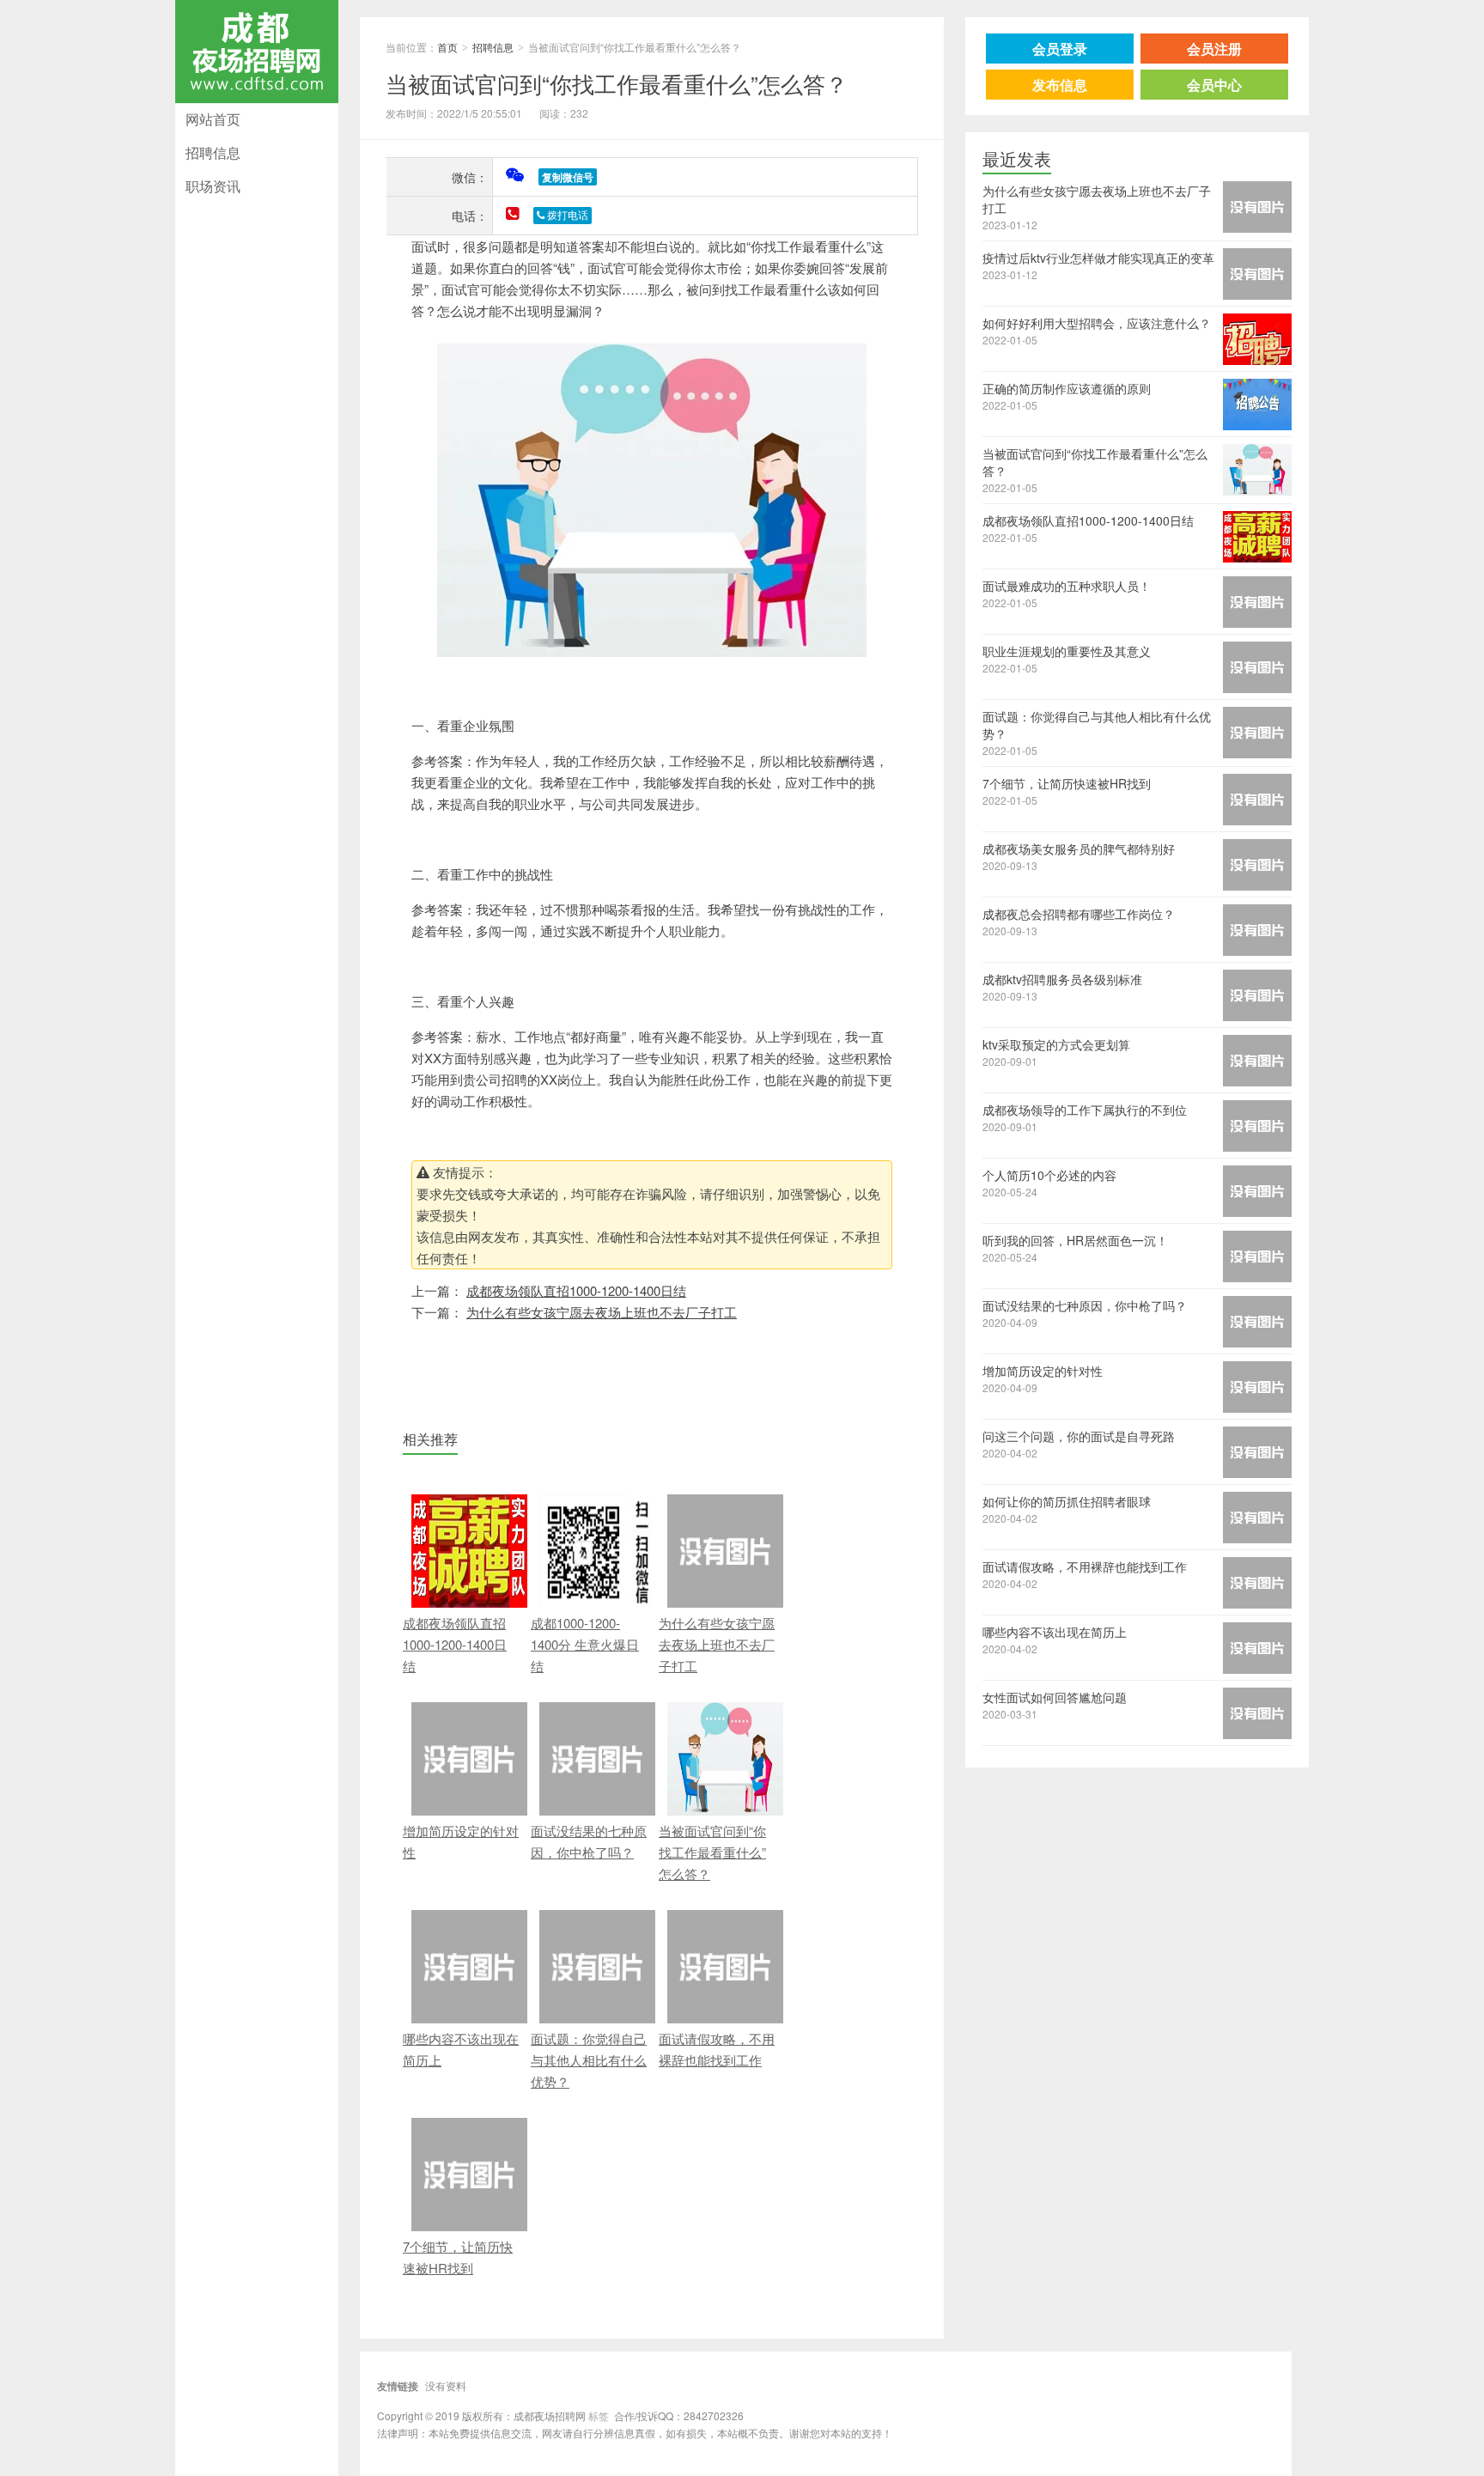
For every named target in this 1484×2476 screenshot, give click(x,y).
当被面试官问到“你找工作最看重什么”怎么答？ (617, 83)
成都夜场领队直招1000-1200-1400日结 (576, 1290)
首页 (447, 47)
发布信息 (1060, 85)
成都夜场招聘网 (252, 100)
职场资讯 (213, 186)
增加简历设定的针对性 (461, 1841)
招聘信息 (213, 152)
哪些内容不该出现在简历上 (461, 2049)
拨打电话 (566, 216)
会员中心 (1214, 85)
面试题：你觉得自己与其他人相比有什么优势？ (589, 2060)
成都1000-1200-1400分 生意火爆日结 (585, 1644)
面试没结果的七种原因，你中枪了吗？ (589, 1841)
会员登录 (1060, 49)
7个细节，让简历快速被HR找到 (458, 2257)
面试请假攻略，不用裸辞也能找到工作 (717, 2049)
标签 (599, 2415)
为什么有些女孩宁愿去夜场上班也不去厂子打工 (602, 1312)
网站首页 (213, 119)
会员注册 (1214, 49)
